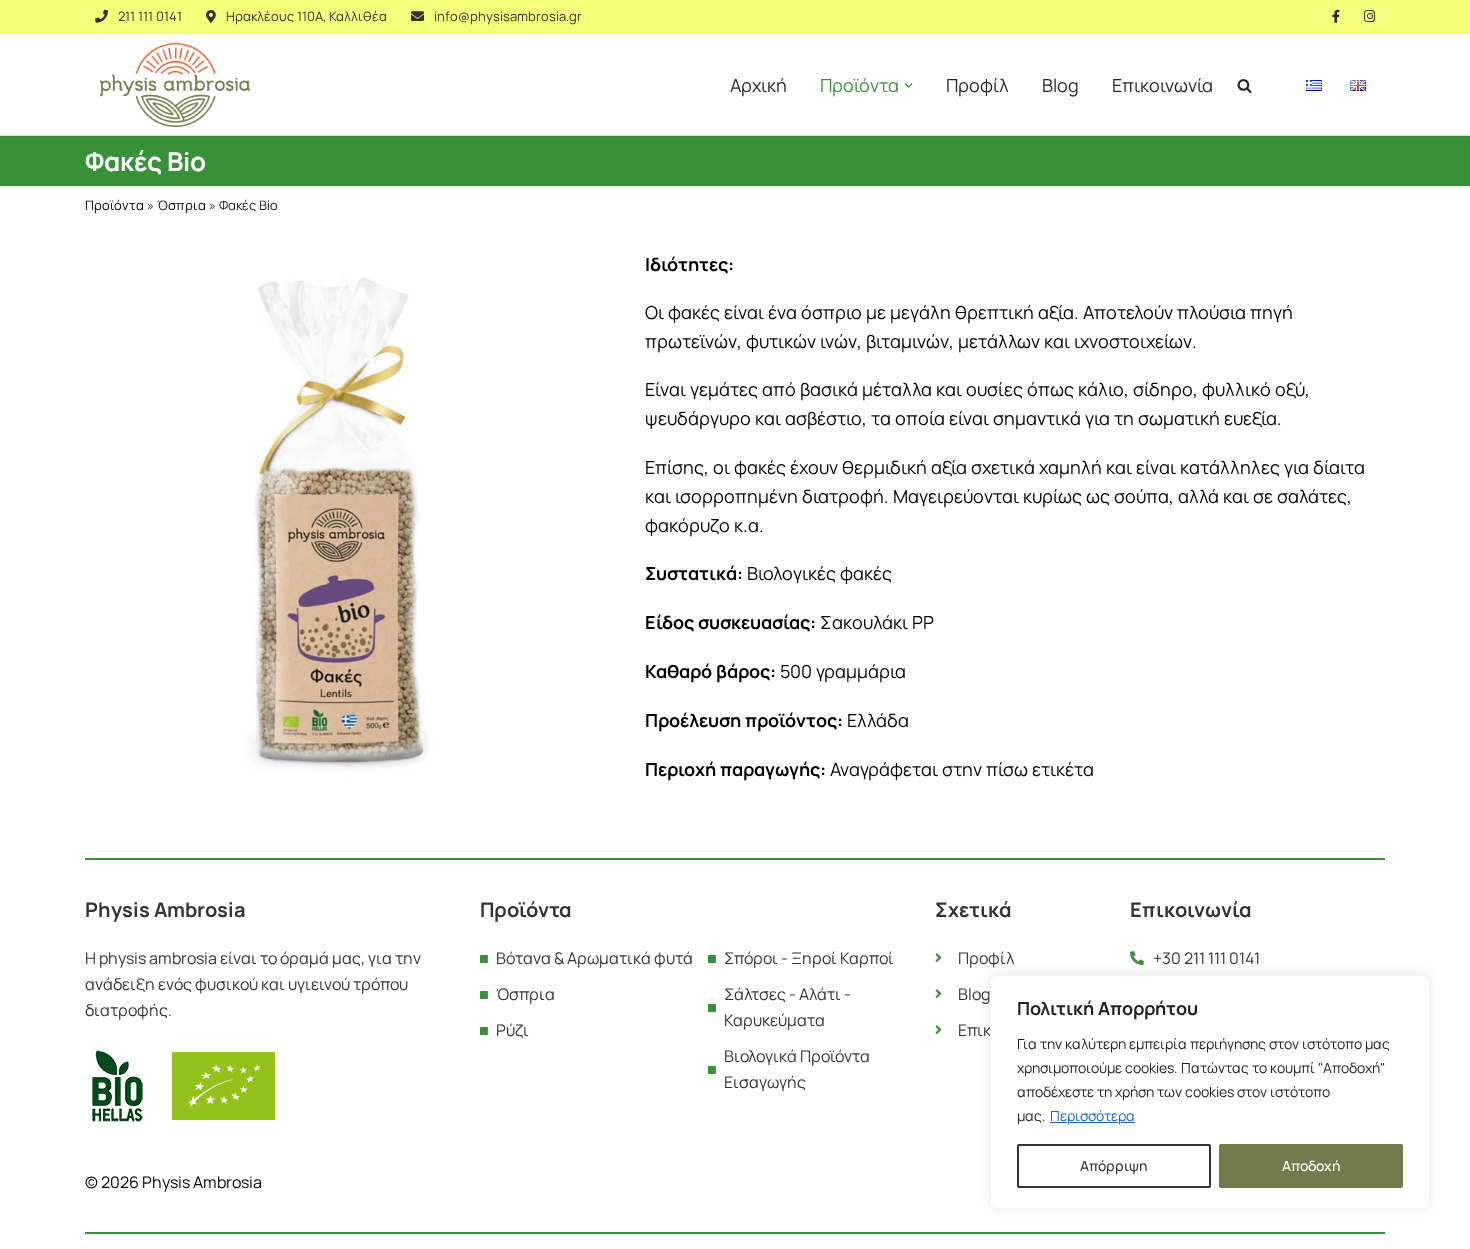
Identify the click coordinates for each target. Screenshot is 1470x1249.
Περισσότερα (1092, 1115)
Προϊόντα (114, 205)
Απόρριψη (1113, 1165)
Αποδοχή (1311, 1165)
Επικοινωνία (1162, 85)
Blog (1060, 85)
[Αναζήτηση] (1244, 85)
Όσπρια (181, 205)
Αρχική (758, 85)
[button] (908, 85)
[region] (1210, 1092)
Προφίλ (977, 85)
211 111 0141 (150, 16)
